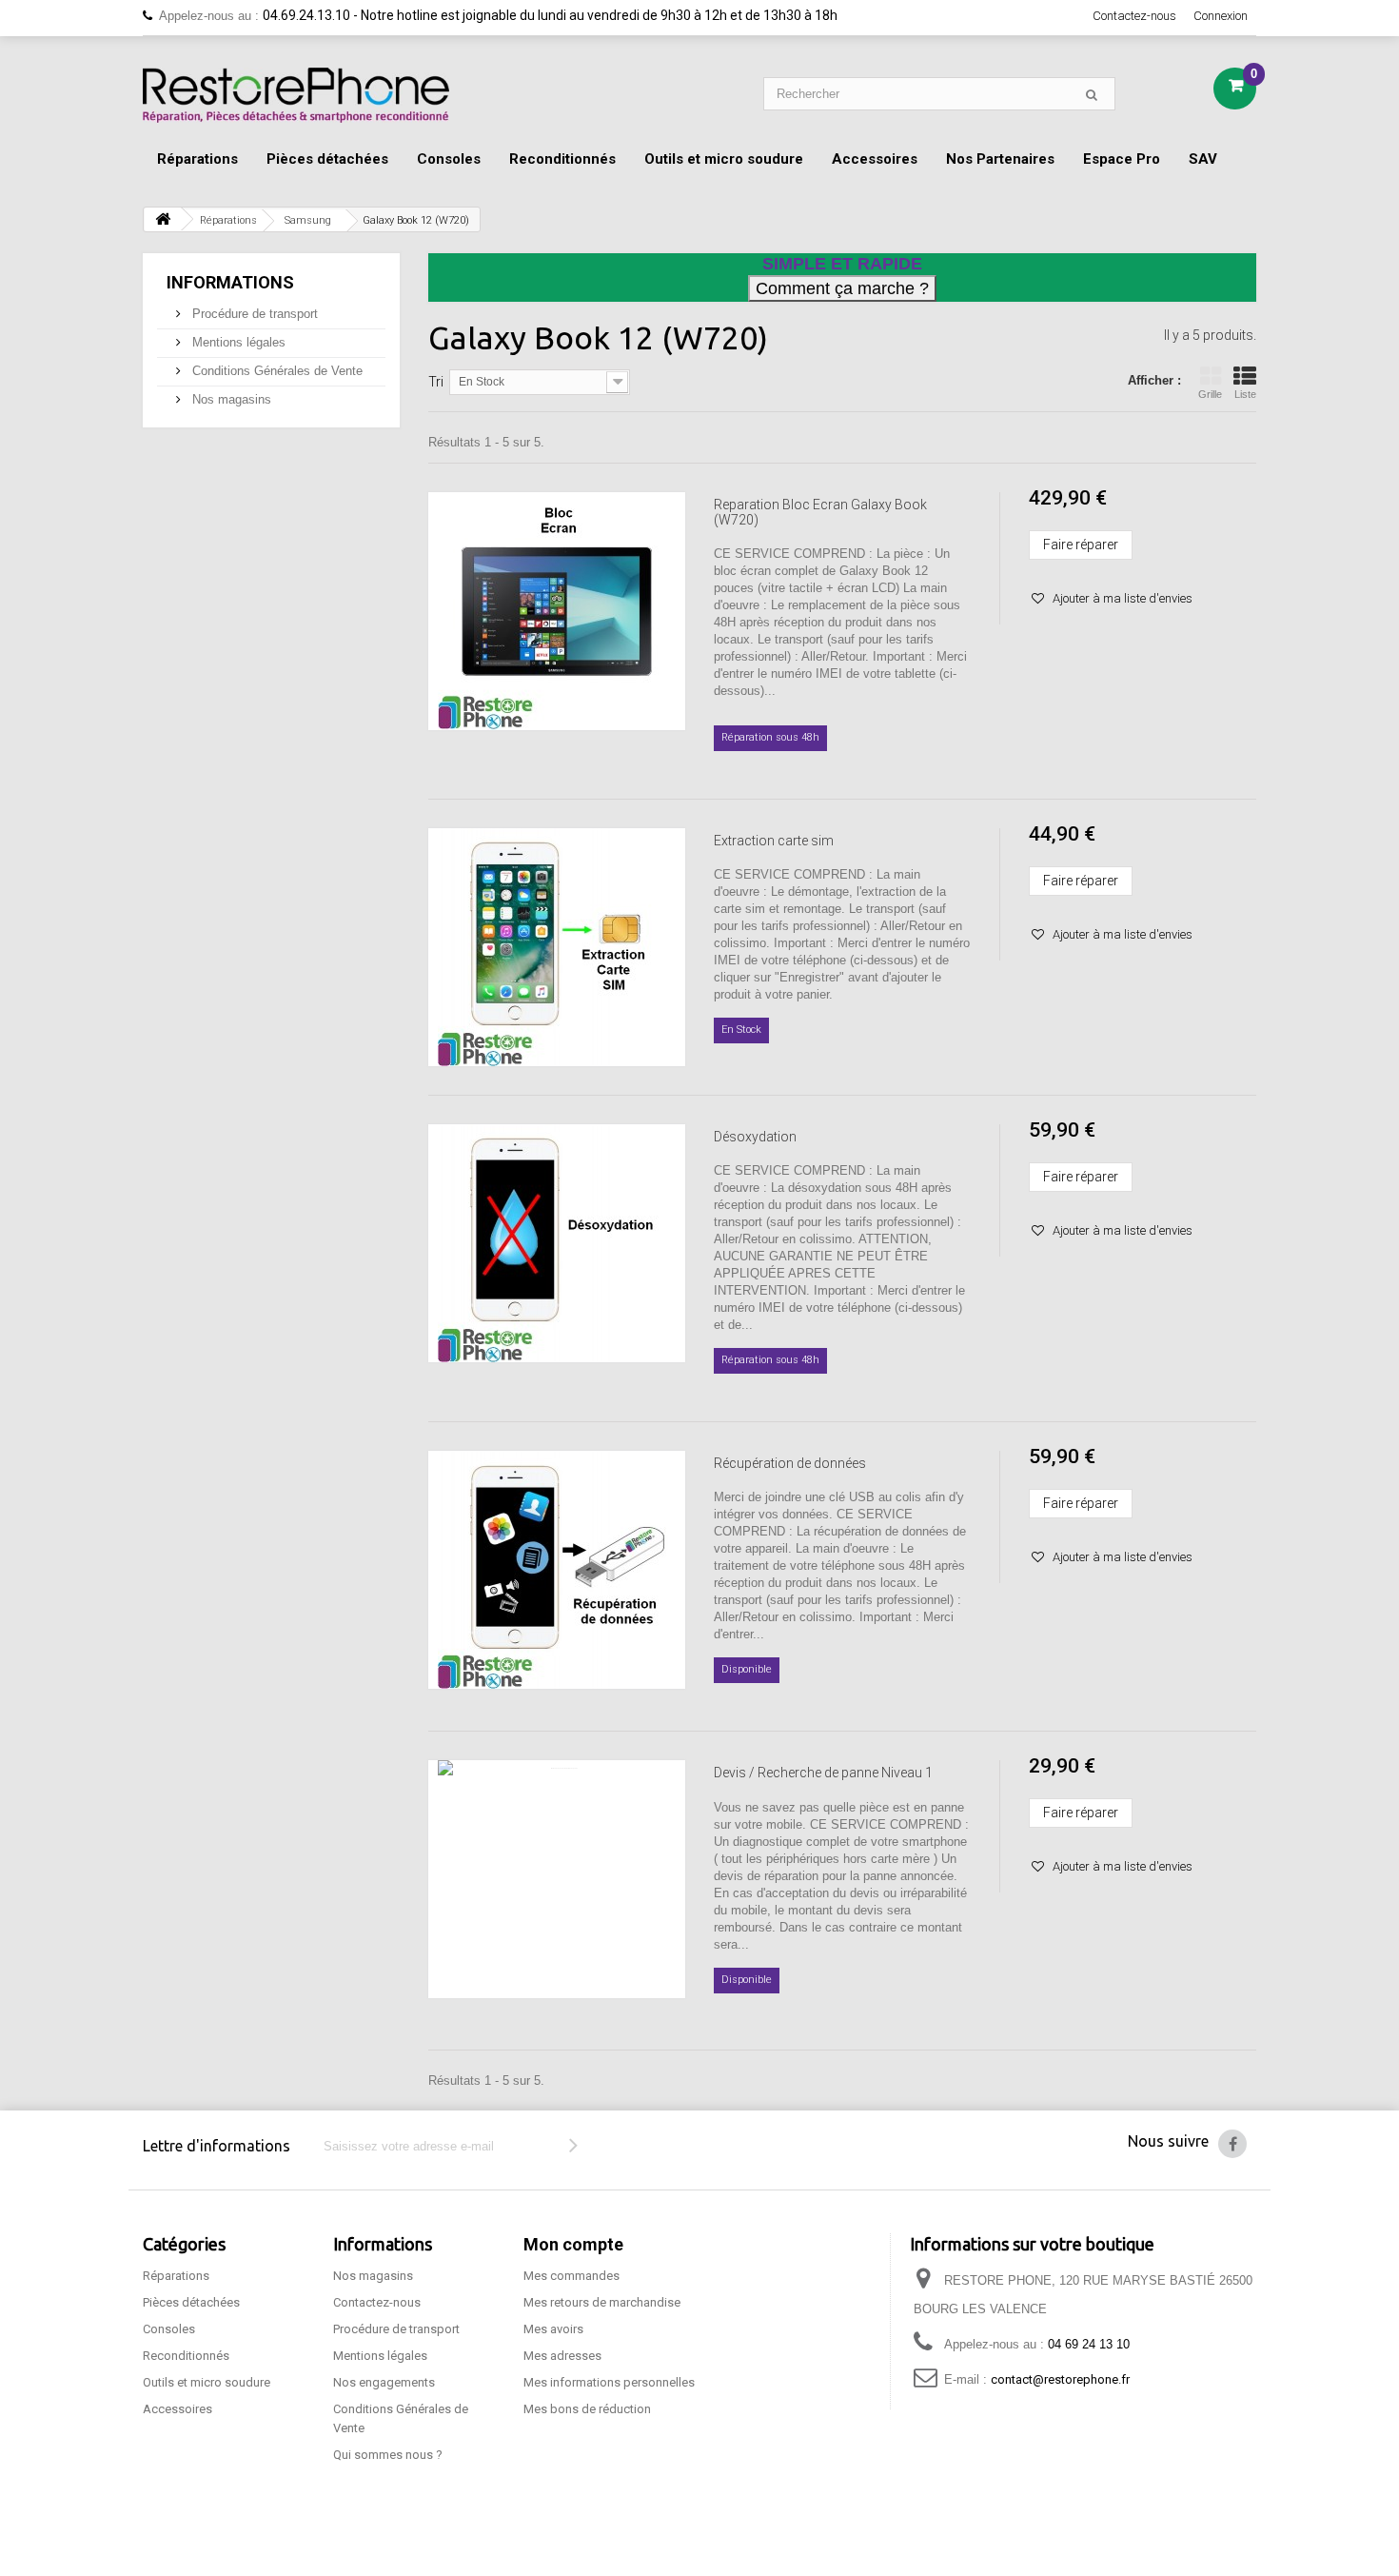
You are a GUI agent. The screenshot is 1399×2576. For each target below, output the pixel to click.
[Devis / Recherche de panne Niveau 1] (557, 1879)
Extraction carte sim (774, 841)
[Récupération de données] (557, 1570)
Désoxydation (755, 1137)
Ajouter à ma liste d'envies (1121, 598)
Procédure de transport (253, 314)
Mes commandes (571, 2276)
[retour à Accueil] (163, 219)
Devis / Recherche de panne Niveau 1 (823, 1773)
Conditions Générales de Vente (276, 371)
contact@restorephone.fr (1060, 2379)
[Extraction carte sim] (557, 947)
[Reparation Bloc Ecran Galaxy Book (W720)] (557, 611)
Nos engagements (384, 2382)
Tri (436, 382)
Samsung (308, 220)
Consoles (449, 159)
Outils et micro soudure (724, 159)
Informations (230, 282)
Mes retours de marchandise (602, 2302)
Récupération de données (790, 1463)
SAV (1203, 159)
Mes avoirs (553, 2329)
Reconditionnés (562, 159)
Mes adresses (562, 2356)
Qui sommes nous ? (388, 2455)
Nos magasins (230, 399)
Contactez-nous (1134, 16)
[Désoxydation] (557, 1243)
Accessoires (875, 159)
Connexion (1221, 16)
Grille (1210, 394)
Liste (1245, 394)
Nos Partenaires (1000, 159)
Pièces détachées (327, 159)
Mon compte (573, 2244)
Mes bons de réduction (587, 2409)
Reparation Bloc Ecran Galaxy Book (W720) (820, 512)
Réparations (197, 159)
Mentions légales (237, 342)
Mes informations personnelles (609, 2382)
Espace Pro (1122, 159)
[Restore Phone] (296, 95)
